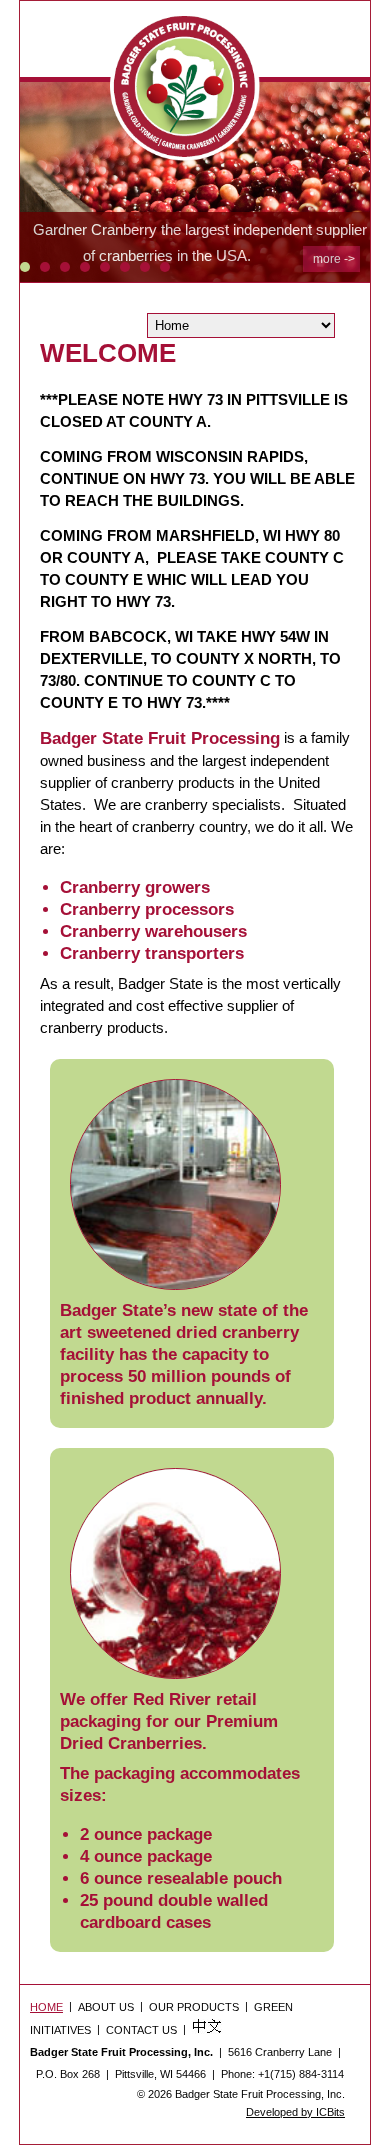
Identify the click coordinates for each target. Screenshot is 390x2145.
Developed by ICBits (295, 2112)
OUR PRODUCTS (194, 2007)
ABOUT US (106, 2007)
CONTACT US (141, 2030)
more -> (334, 259)
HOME (46, 2007)
